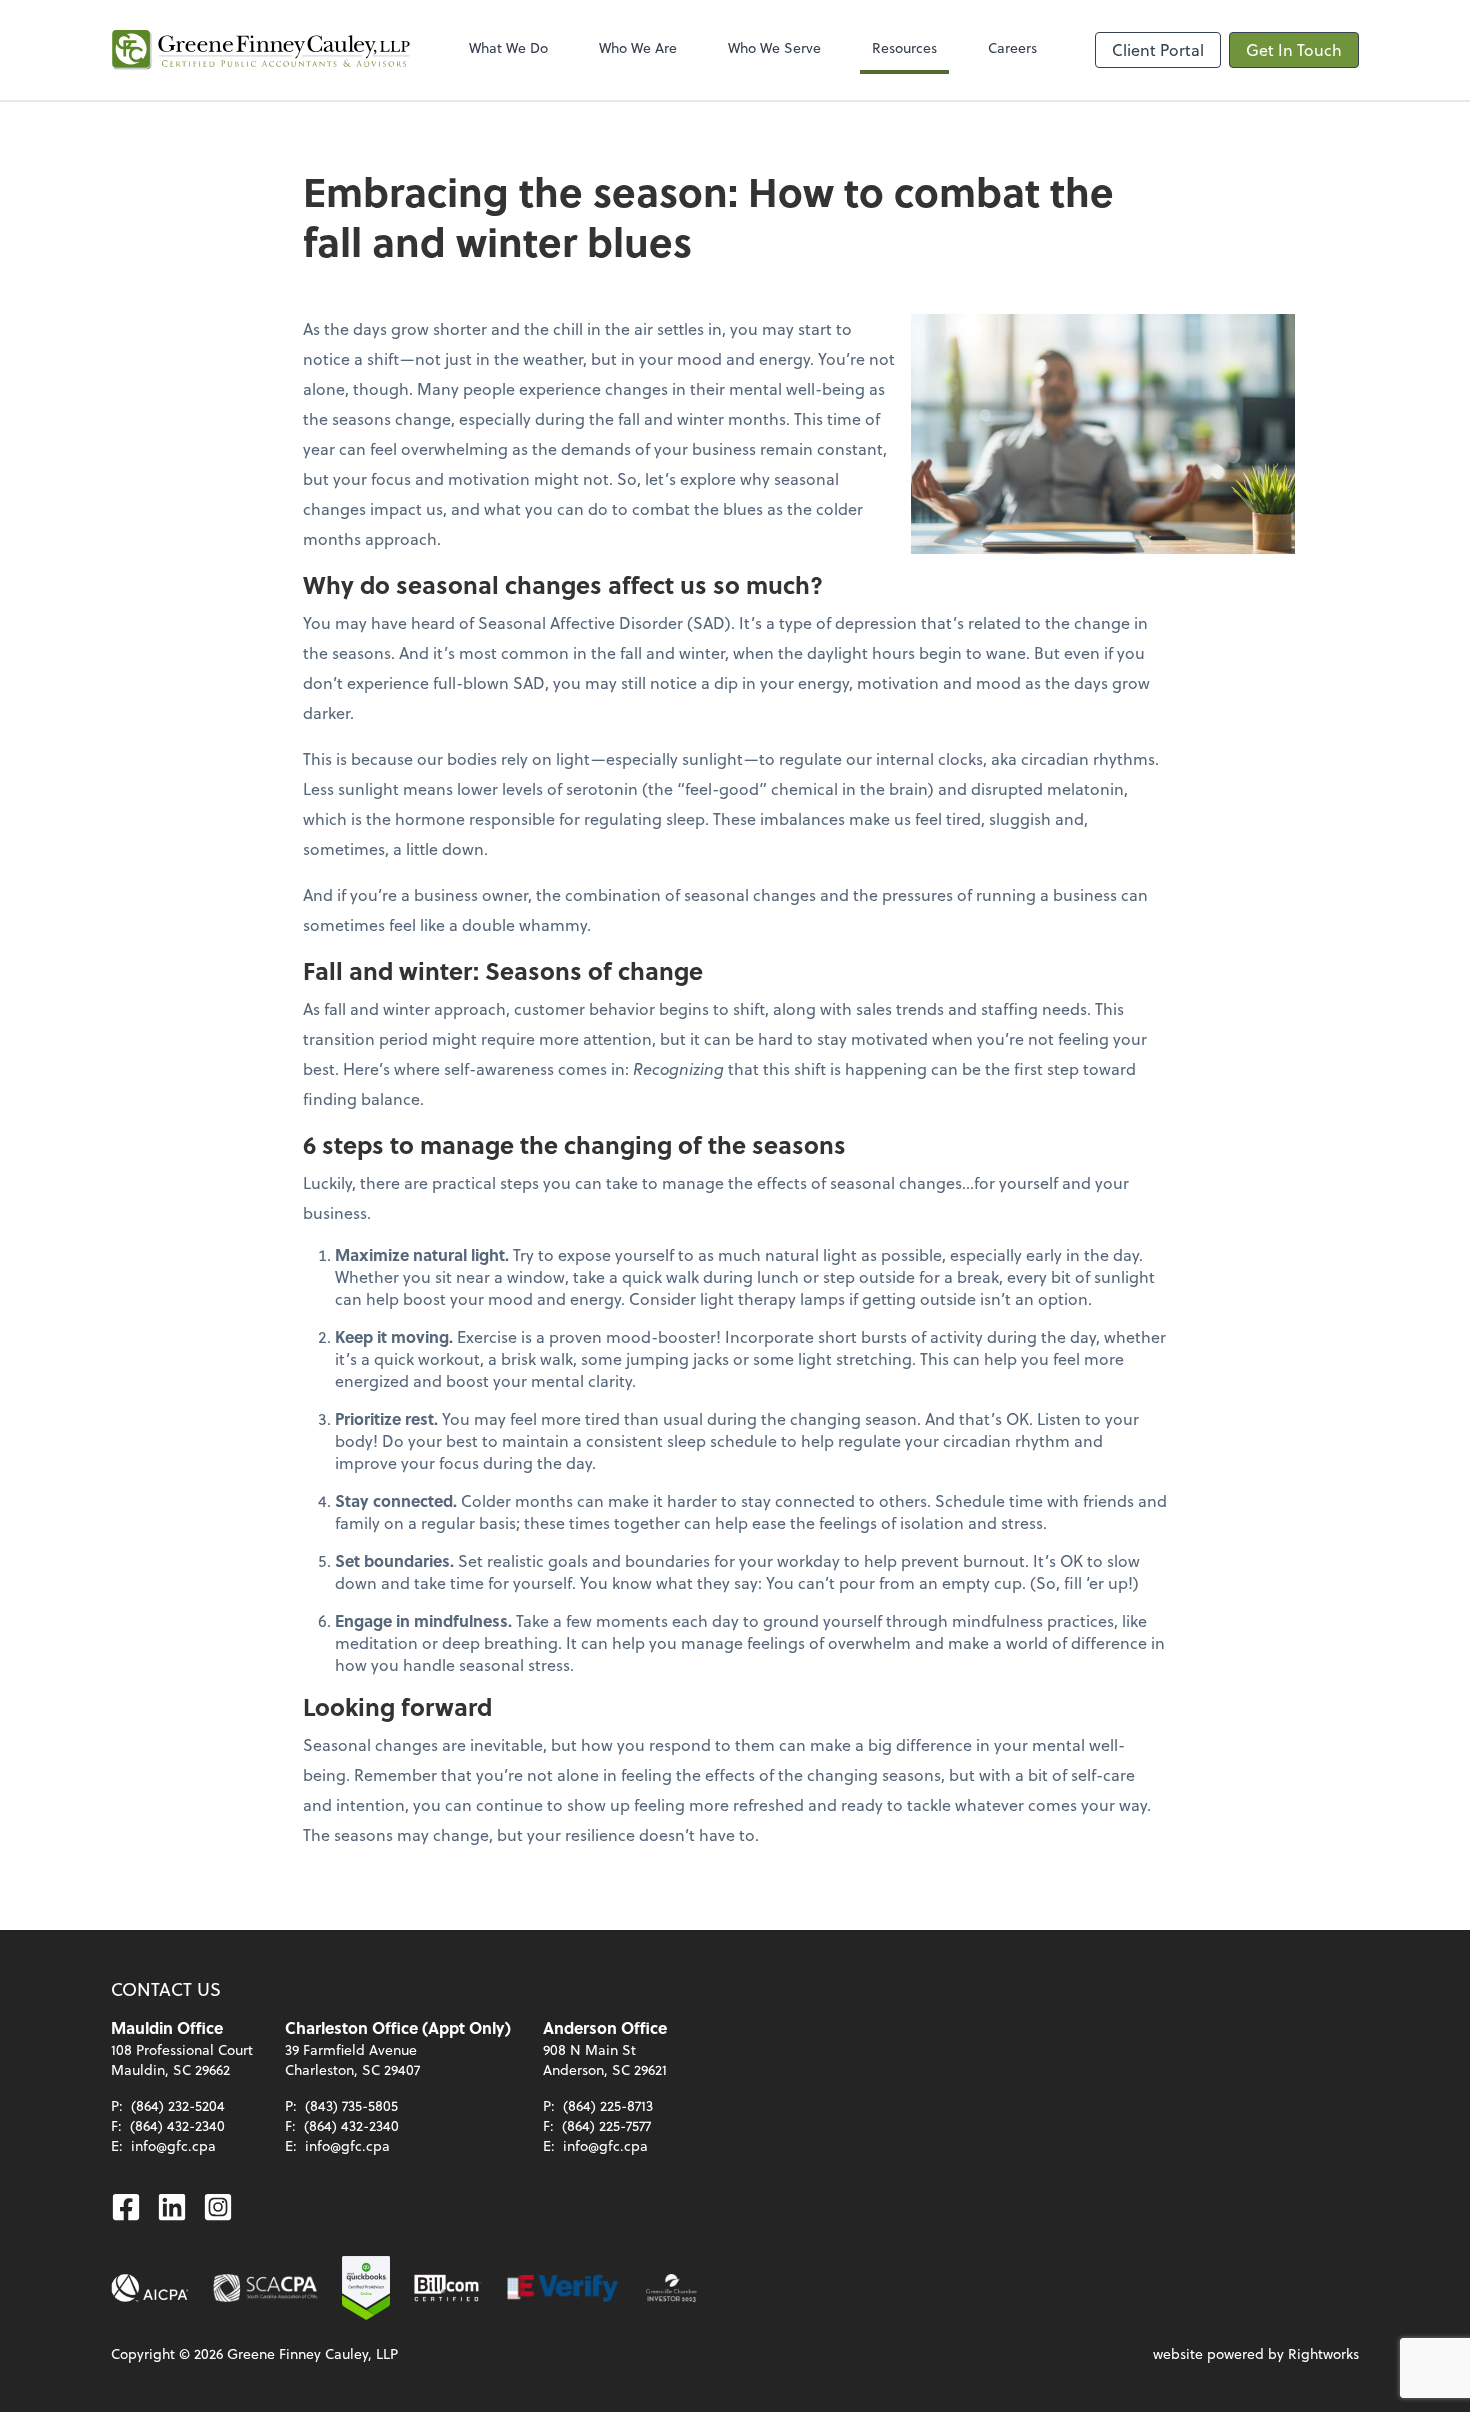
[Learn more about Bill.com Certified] (448, 2288)
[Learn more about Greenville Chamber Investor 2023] (672, 2288)
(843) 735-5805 (351, 2105)
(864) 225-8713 (608, 2105)
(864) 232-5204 (178, 2105)
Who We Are (638, 47)
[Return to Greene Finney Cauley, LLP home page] (261, 50)
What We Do (508, 47)
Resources (904, 47)
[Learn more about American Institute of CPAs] (150, 2288)
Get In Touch (1294, 49)
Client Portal (1158, 49)
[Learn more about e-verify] (564, 2288)
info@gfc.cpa (173, 2145)
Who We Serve (774, 47)
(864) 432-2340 (177, 2125)
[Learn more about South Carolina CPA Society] (265, 2288)
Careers (1012, 47)
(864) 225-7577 (606, 2125)
